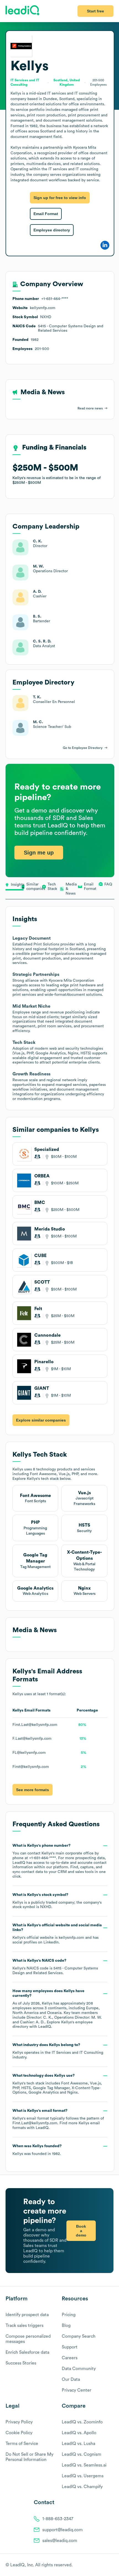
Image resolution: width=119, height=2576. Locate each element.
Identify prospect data (27, 2315)
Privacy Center (77, 2390)
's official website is (57, 1934)
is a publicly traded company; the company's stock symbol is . (57, 1901)
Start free (95, 11)
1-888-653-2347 (58, 2519)
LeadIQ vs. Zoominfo (82, 2422)
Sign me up (39, 853)
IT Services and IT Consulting (77, 2053)
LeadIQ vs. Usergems (83, 2476)
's (55, 1967)
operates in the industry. (58, 2051)
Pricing (69, 2315)
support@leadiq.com (63, 2530)
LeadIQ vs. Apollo (79, 2433)
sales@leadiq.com (60, 2541)
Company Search (79, 2336)
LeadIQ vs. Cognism (82, 2454)
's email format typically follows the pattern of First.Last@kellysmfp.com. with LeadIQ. (58, 2119)
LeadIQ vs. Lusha (78, 2444)
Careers (70, 2358)
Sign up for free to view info (60, 198)
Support (70, 2347)
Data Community (79, 2369)
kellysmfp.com (71, 1938)
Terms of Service (22, 2444)
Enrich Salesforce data (27, 2352)
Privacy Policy (19, 2422)
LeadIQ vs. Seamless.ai (84, 2465)
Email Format (46, 214)
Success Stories (21, 2363)
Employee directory (52, 230)
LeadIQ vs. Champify (82, 2487)
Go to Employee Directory (83, 748)
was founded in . (37, 2150)
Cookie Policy (19, 2433)
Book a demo (81, 2231)
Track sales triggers (24, 2326)
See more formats (33, 1790)
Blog (66, 2326)
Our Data (71, 2379)
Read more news (90, 408)
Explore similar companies (41, 1420)
